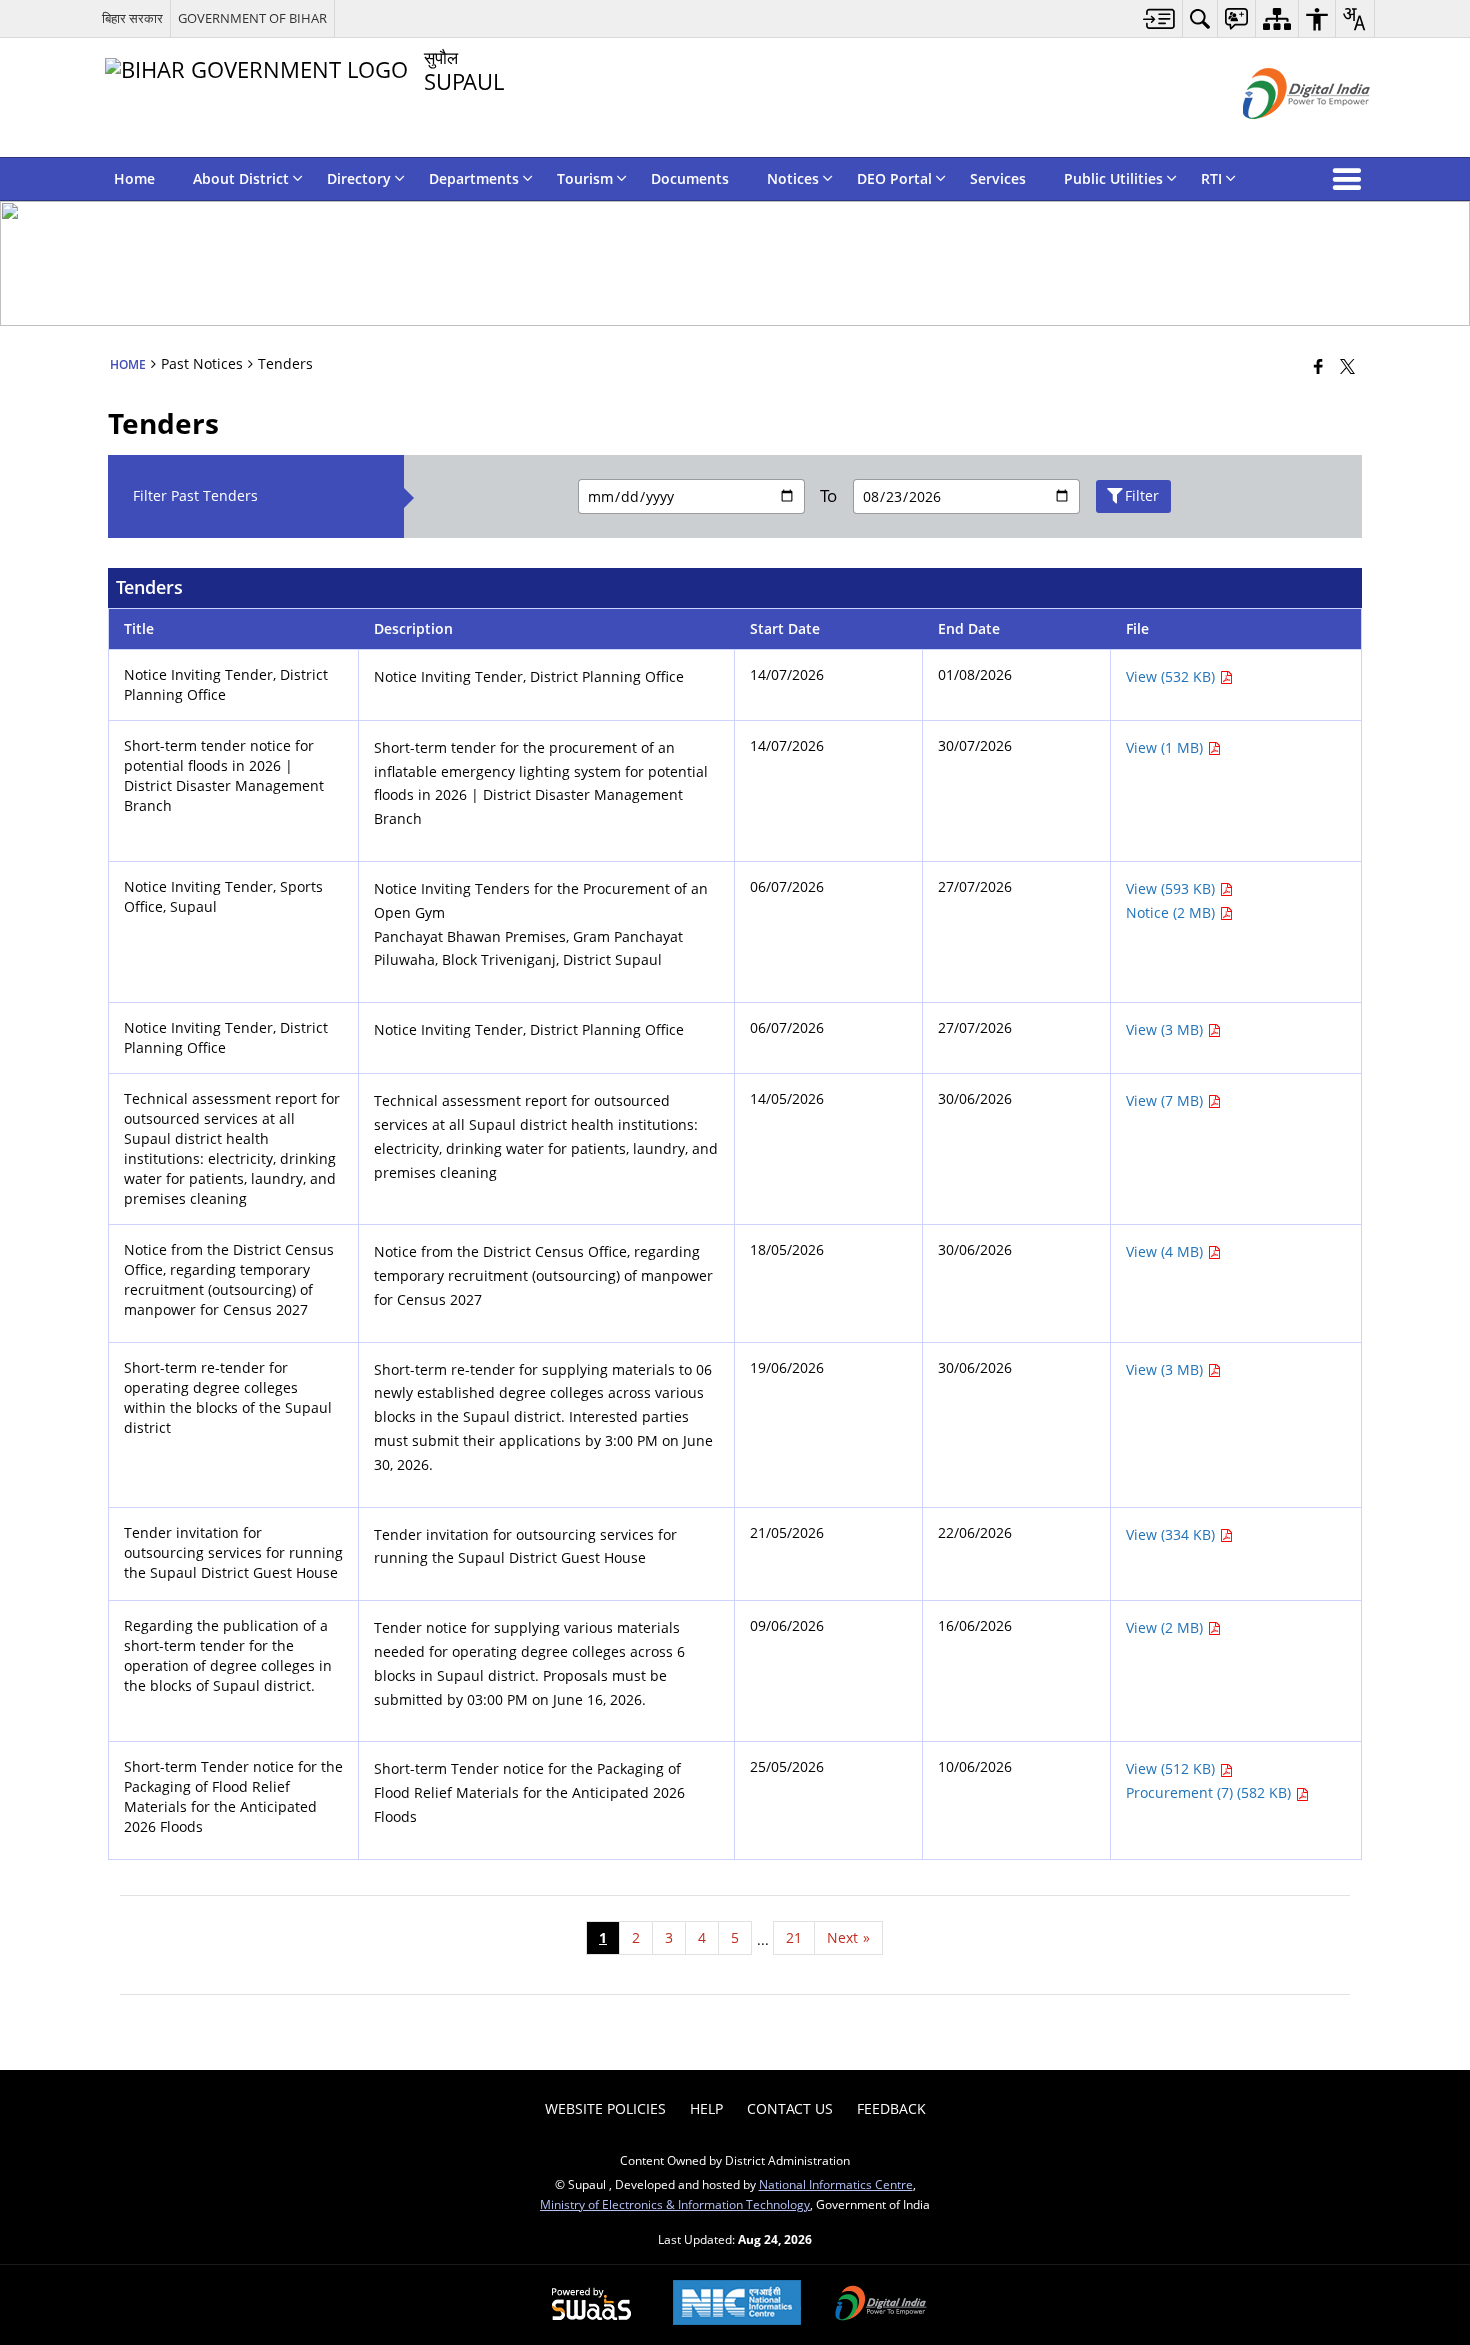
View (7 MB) (1166, 1100)
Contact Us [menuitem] (790, 2108)
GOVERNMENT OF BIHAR (252, 18)
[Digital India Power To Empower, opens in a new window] (881, 2305)
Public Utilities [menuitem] (1113, 178)
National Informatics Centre (836, 2184)
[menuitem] (1159, 18)
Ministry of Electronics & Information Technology (675, 2204)
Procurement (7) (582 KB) (1210, 1792)
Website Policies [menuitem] (605, 2108)
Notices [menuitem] (793, 178)
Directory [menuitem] (359, 178)
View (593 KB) (1172, 888)
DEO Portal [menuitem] (894, 178)
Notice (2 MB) (1172, 912)
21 (794, 1937)
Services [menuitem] (998, 178)
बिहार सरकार (132, 18)
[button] (1351, 179)
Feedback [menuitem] (891, 2108)
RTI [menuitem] (1211, 178)
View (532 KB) (1172, 676)
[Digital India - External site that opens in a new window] (1281, 135)
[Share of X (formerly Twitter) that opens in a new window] (1347, 366)
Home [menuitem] (134, 178)
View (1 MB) (1166, 747)
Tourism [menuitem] (585, 178)
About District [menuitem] (241, 178)
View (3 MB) (1166, 1029)
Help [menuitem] (706, 2108)
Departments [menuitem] (474, 178)
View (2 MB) (1166, 1627)
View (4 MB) (1166, 1251)
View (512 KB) (1172, 1768)
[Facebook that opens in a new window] (1318, 366)
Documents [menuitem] (690, 178)
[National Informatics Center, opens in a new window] (737, 2304)
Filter (1142, 495)
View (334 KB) (1172, 1534)
